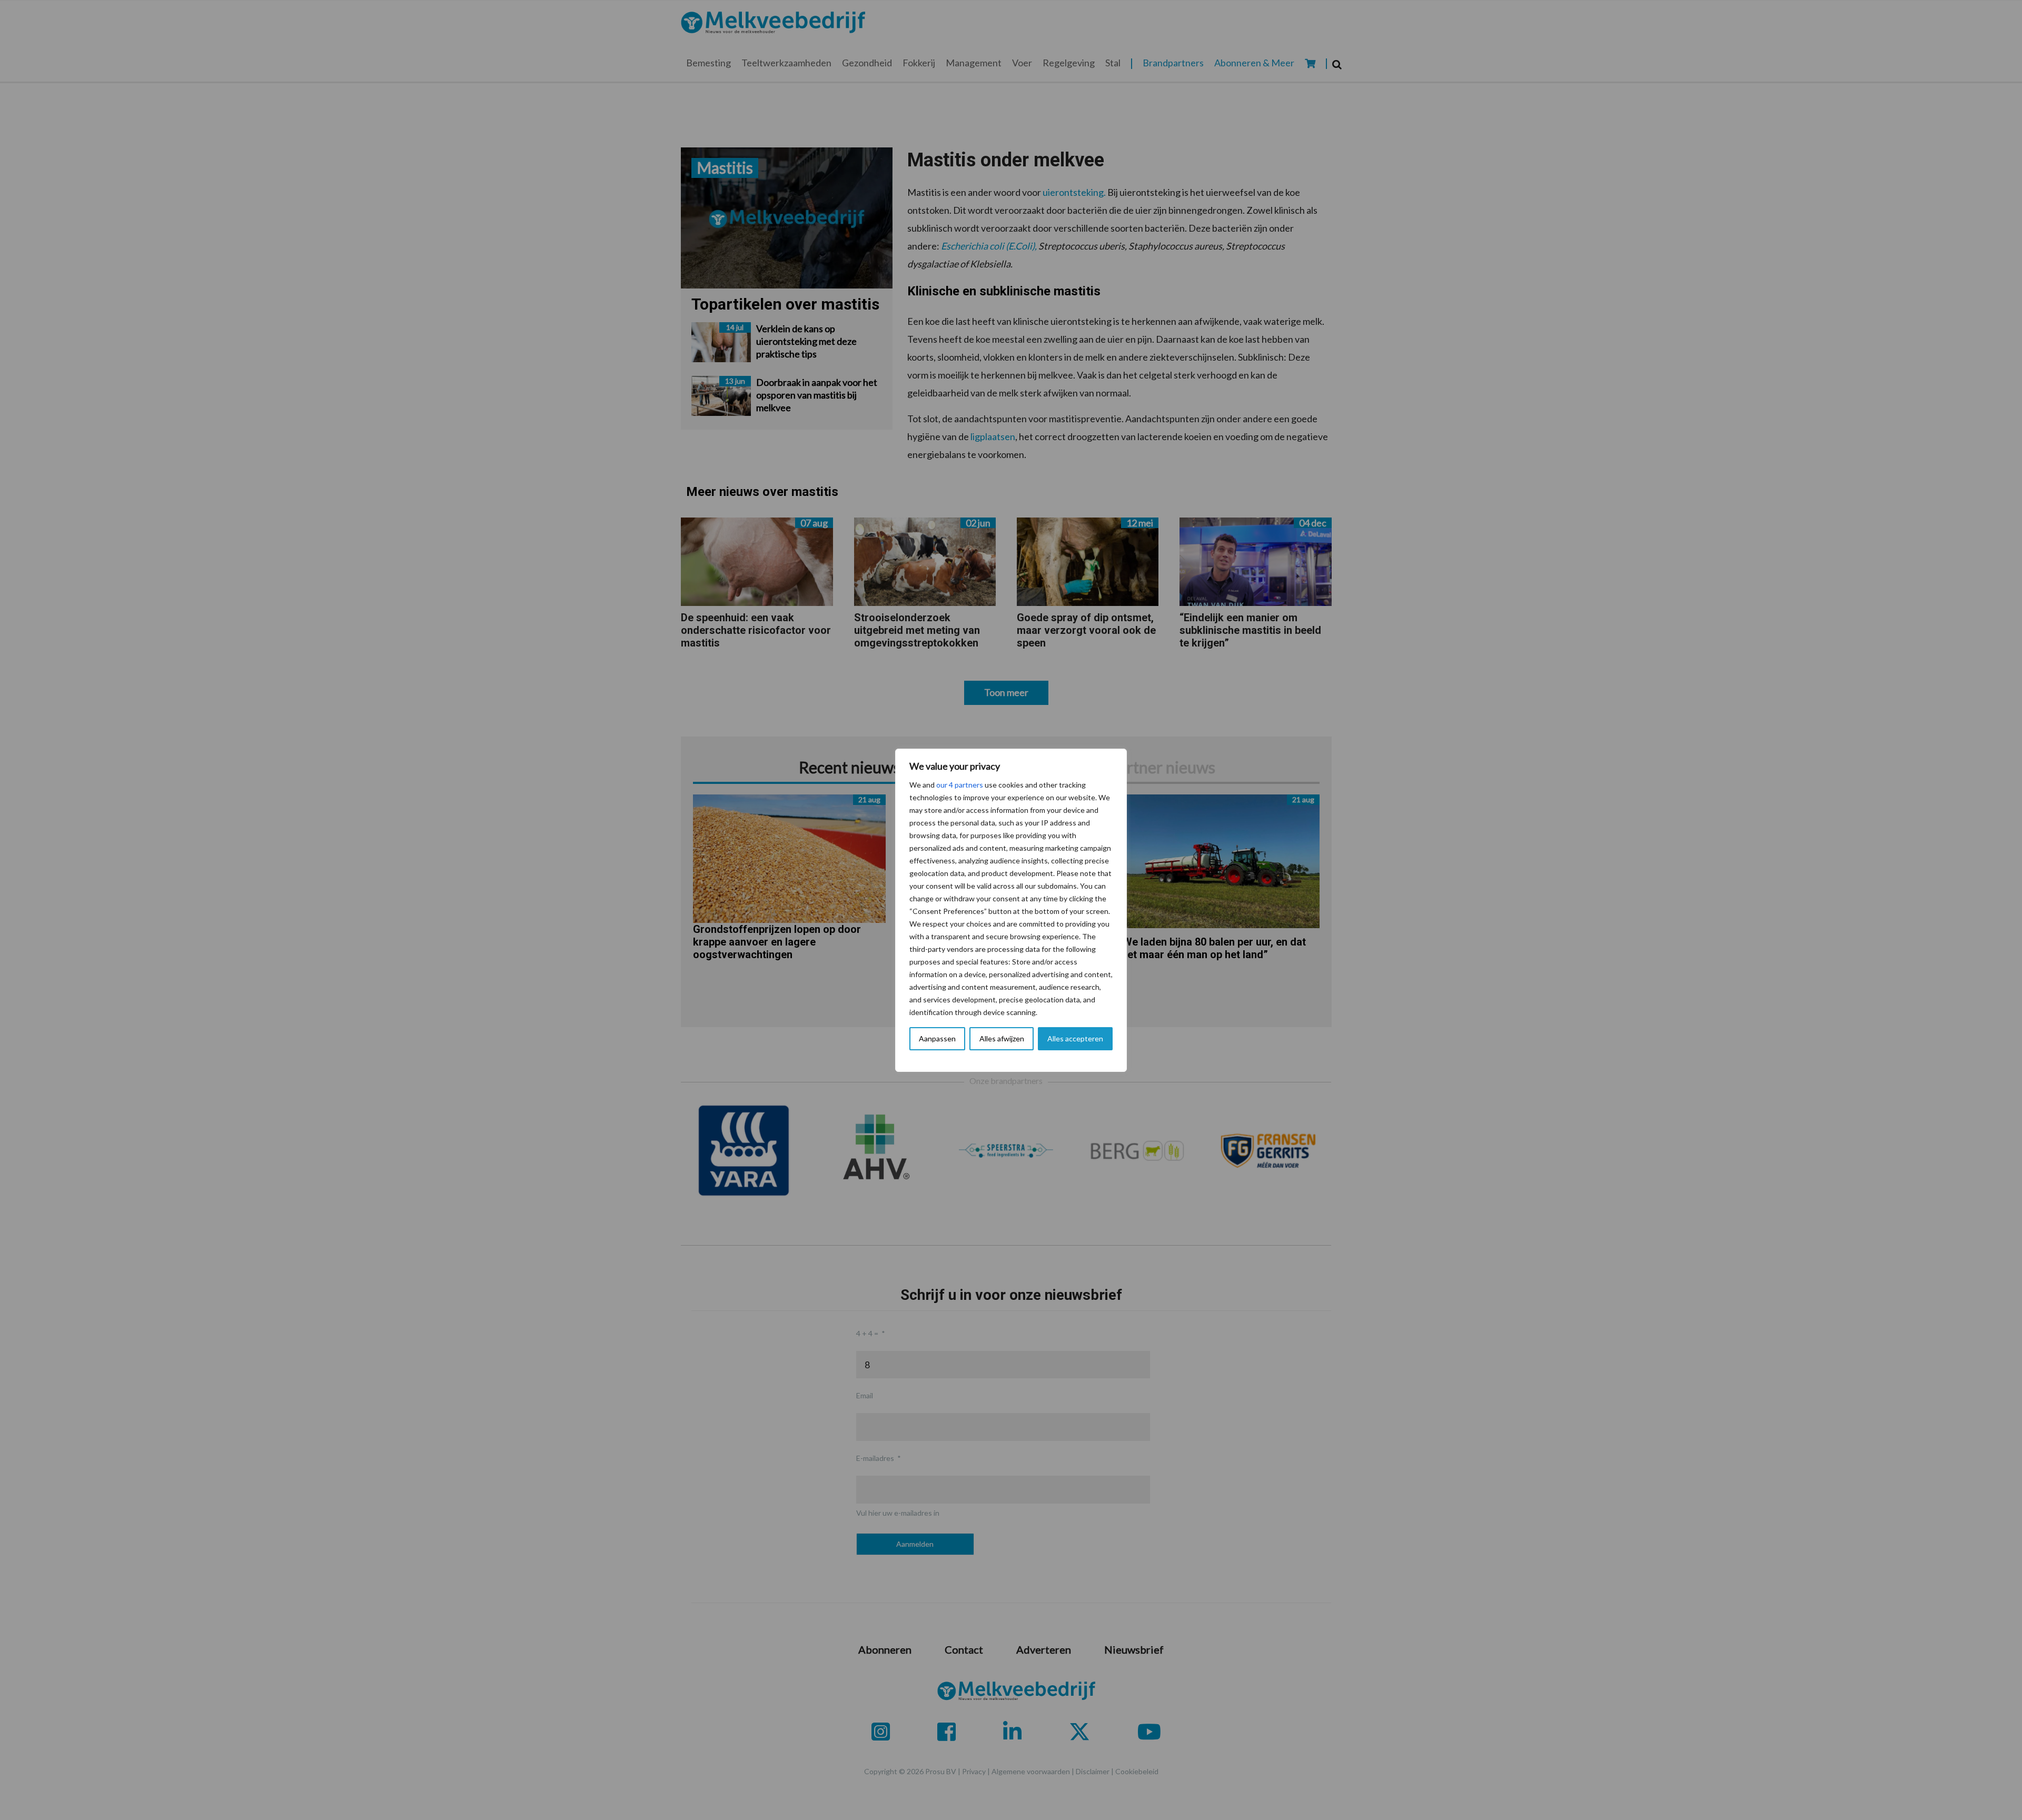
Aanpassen (937, 1038)
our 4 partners (960, 785)
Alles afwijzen (1002, 1038)
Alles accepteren (1075, 1038)
